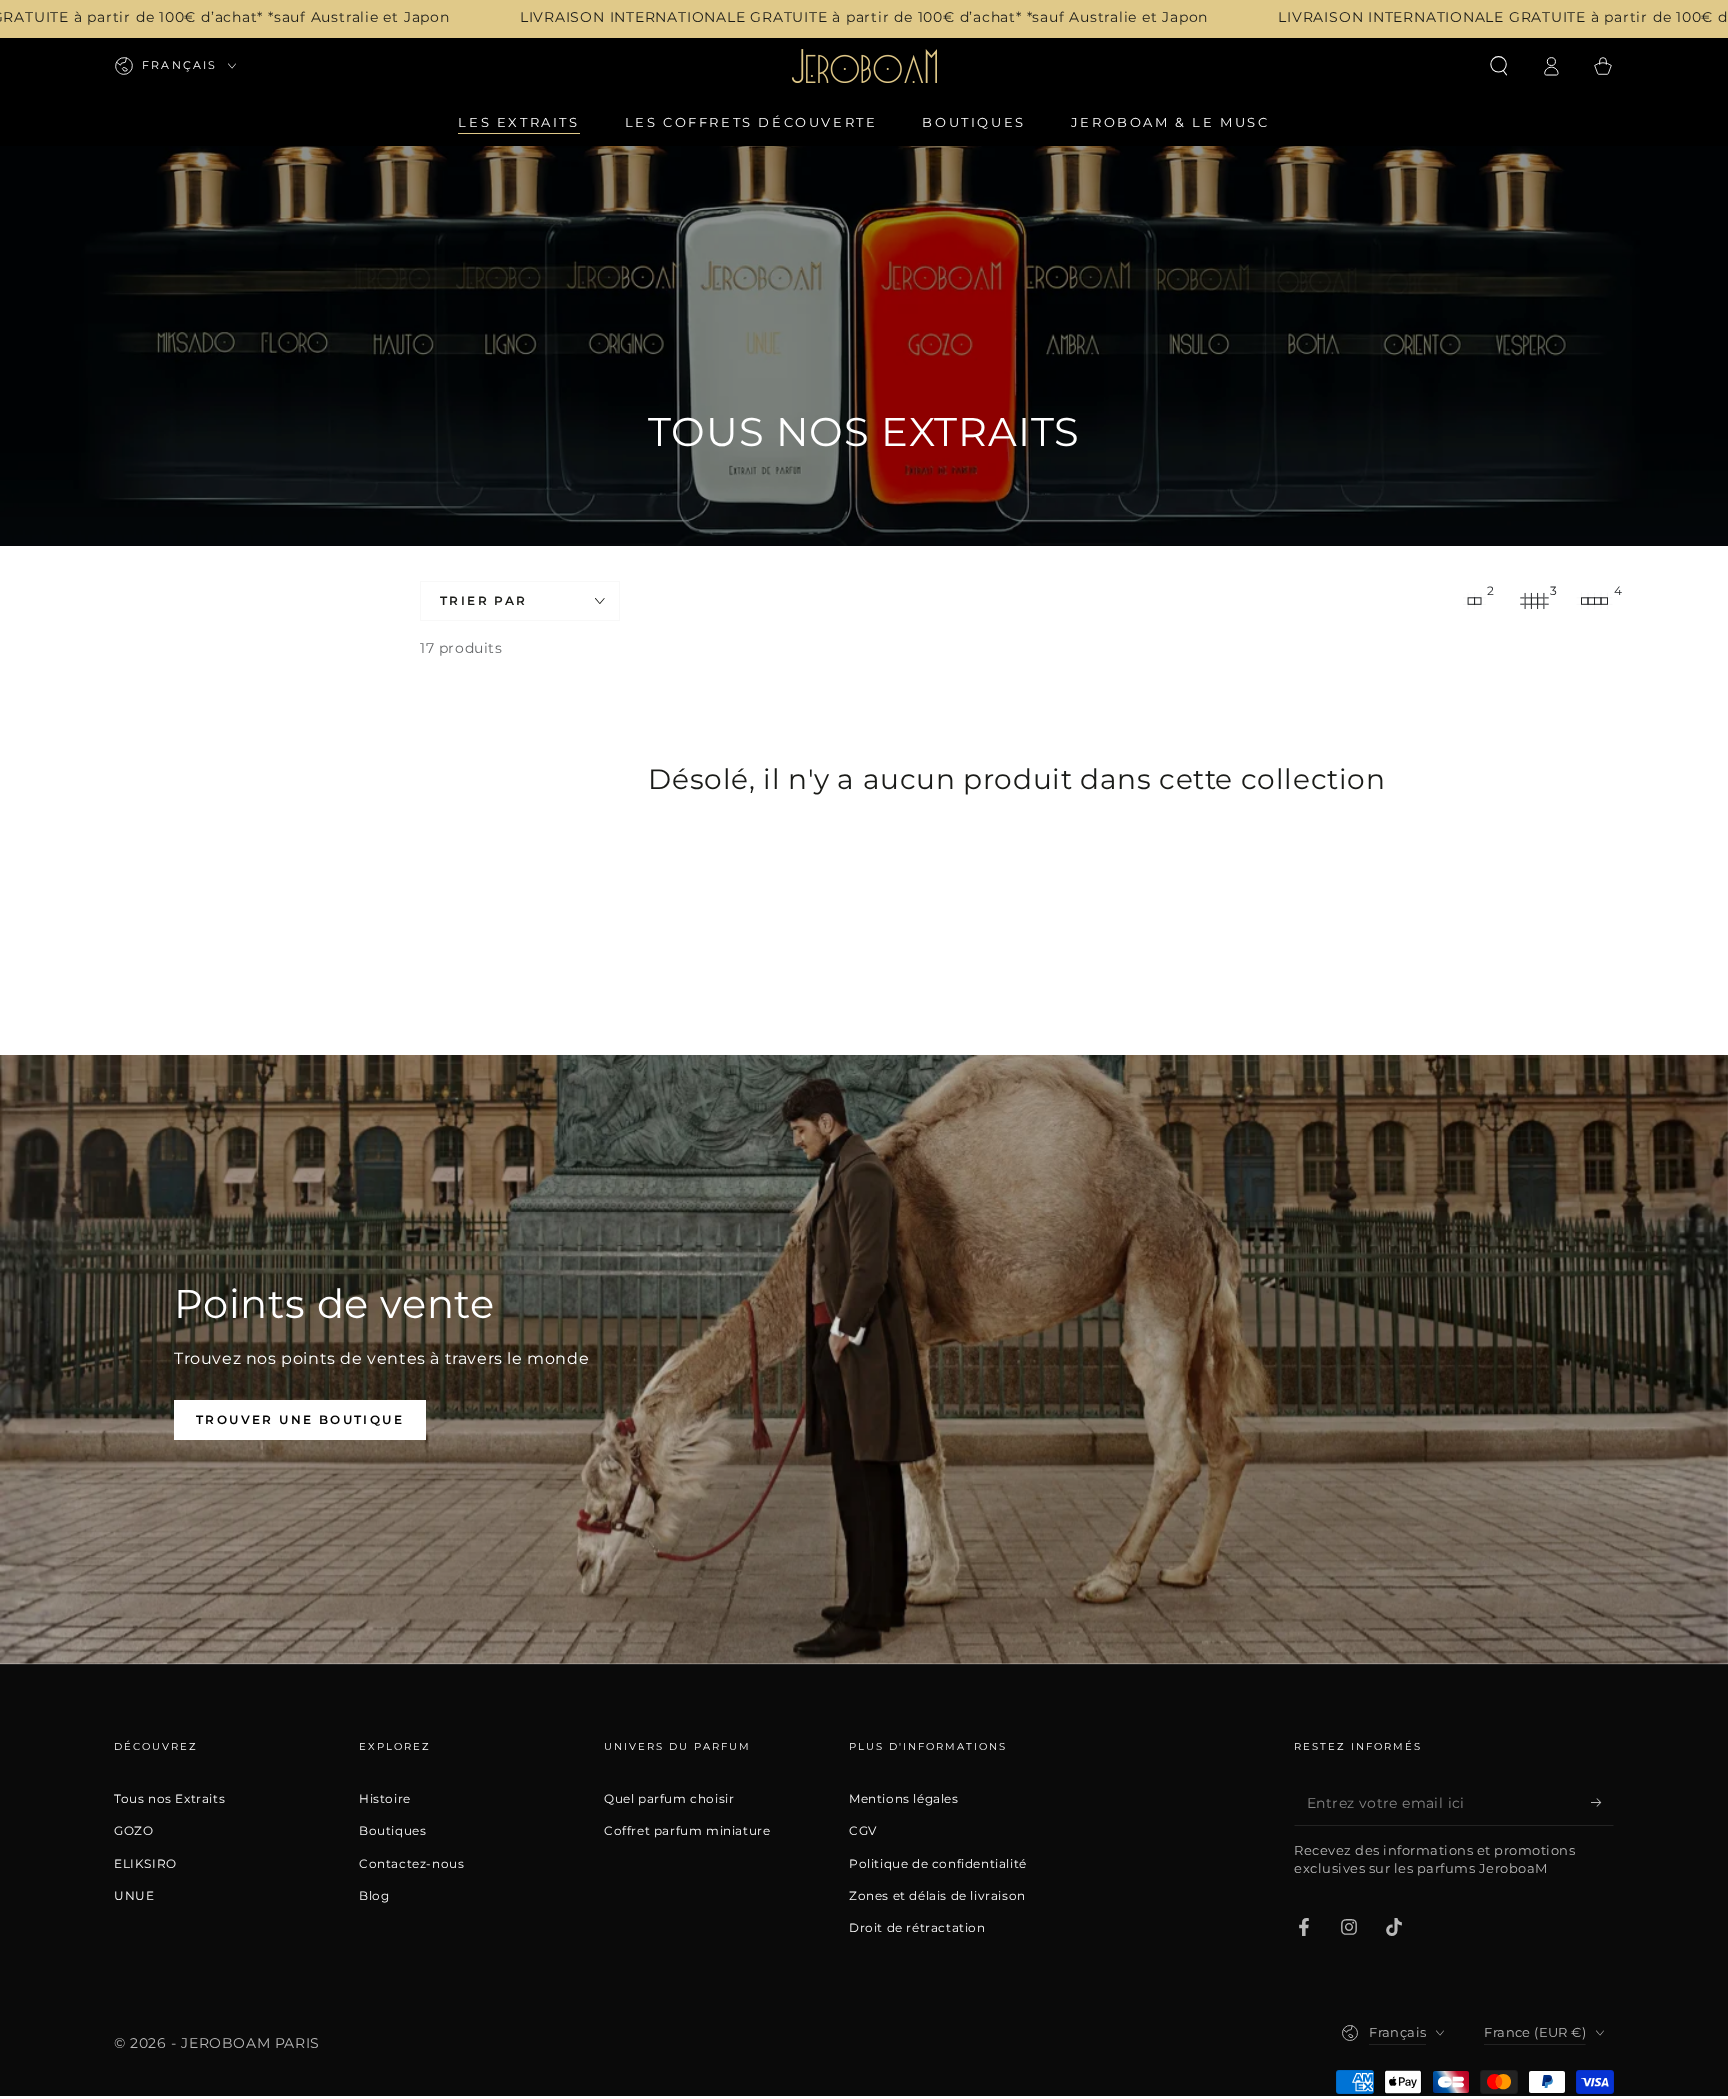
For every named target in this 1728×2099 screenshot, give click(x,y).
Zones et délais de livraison (937, 1896)
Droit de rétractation (917, 1928)
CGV (863, 1831)
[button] (1499, 66)
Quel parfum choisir (669, 1799)
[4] (1594, 601)
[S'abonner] (1602, 1803)
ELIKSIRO (145, 1864)
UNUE (134, 1896)
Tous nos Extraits (169, 1799)
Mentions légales (904, 1799)
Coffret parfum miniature (687, 1831)
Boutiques (392, 1831)
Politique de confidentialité (938, 1864)
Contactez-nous (411, 1864)
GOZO (133, 1831)
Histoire (385, 1799)
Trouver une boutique (300, 1419)
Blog (374, 1896)
